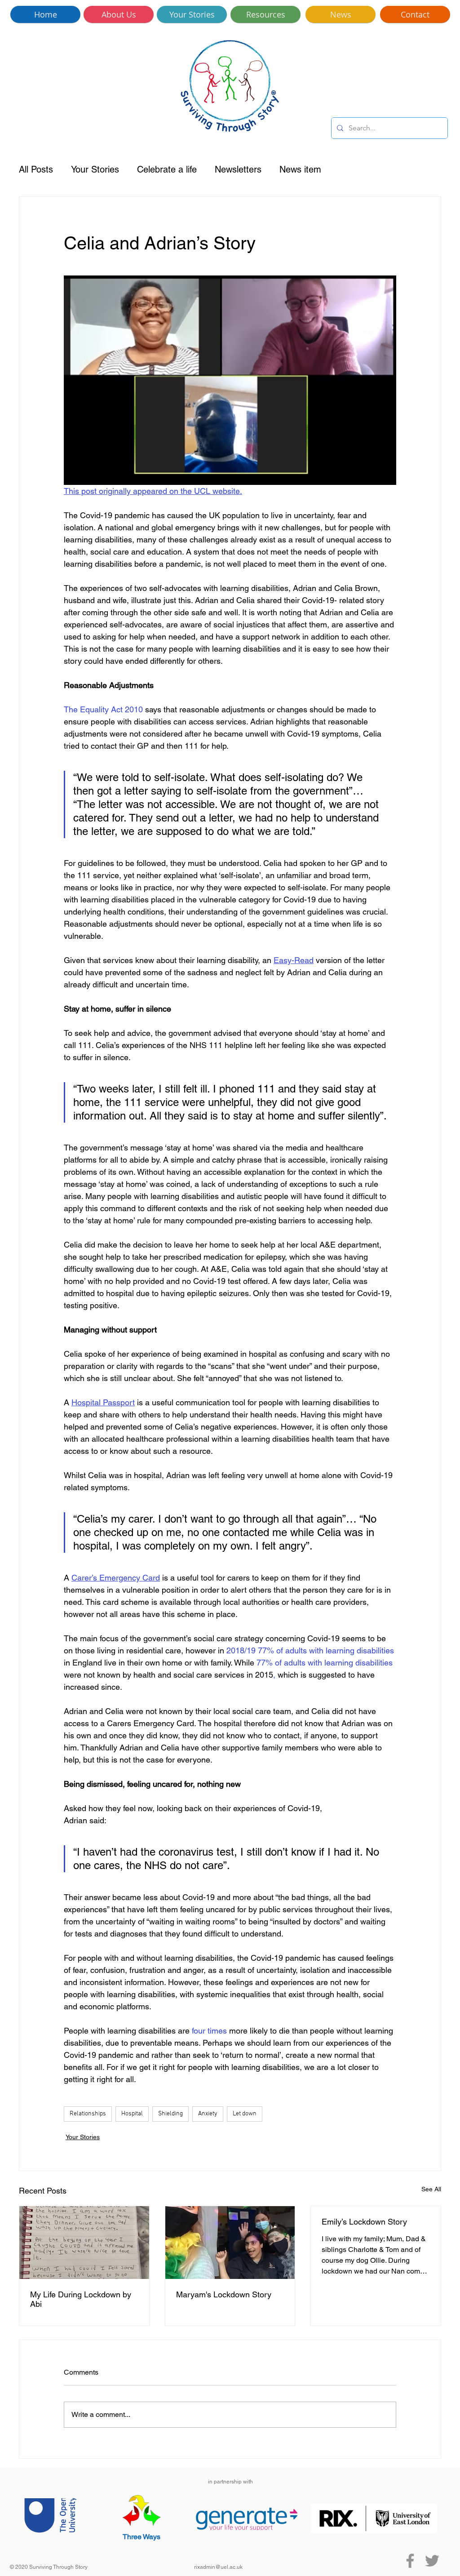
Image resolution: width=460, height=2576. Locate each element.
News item (300, 169)
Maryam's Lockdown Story (224, 2294)
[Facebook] (410, 2561)
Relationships (88, 2114)
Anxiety (208, 2114)
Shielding (170, 2114)
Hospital (132, 2114)
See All (431, 2189)
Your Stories (95, 169)
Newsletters (238, 169)
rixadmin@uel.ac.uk (218, 2567)
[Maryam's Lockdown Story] (230, 2243)
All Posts (36, 169)
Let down (245, 2114)
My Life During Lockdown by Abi (81, 2299)
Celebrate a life (167, 169)
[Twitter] (432, 2561)
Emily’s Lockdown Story (364, 2222)
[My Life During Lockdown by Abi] (84, 2243)
